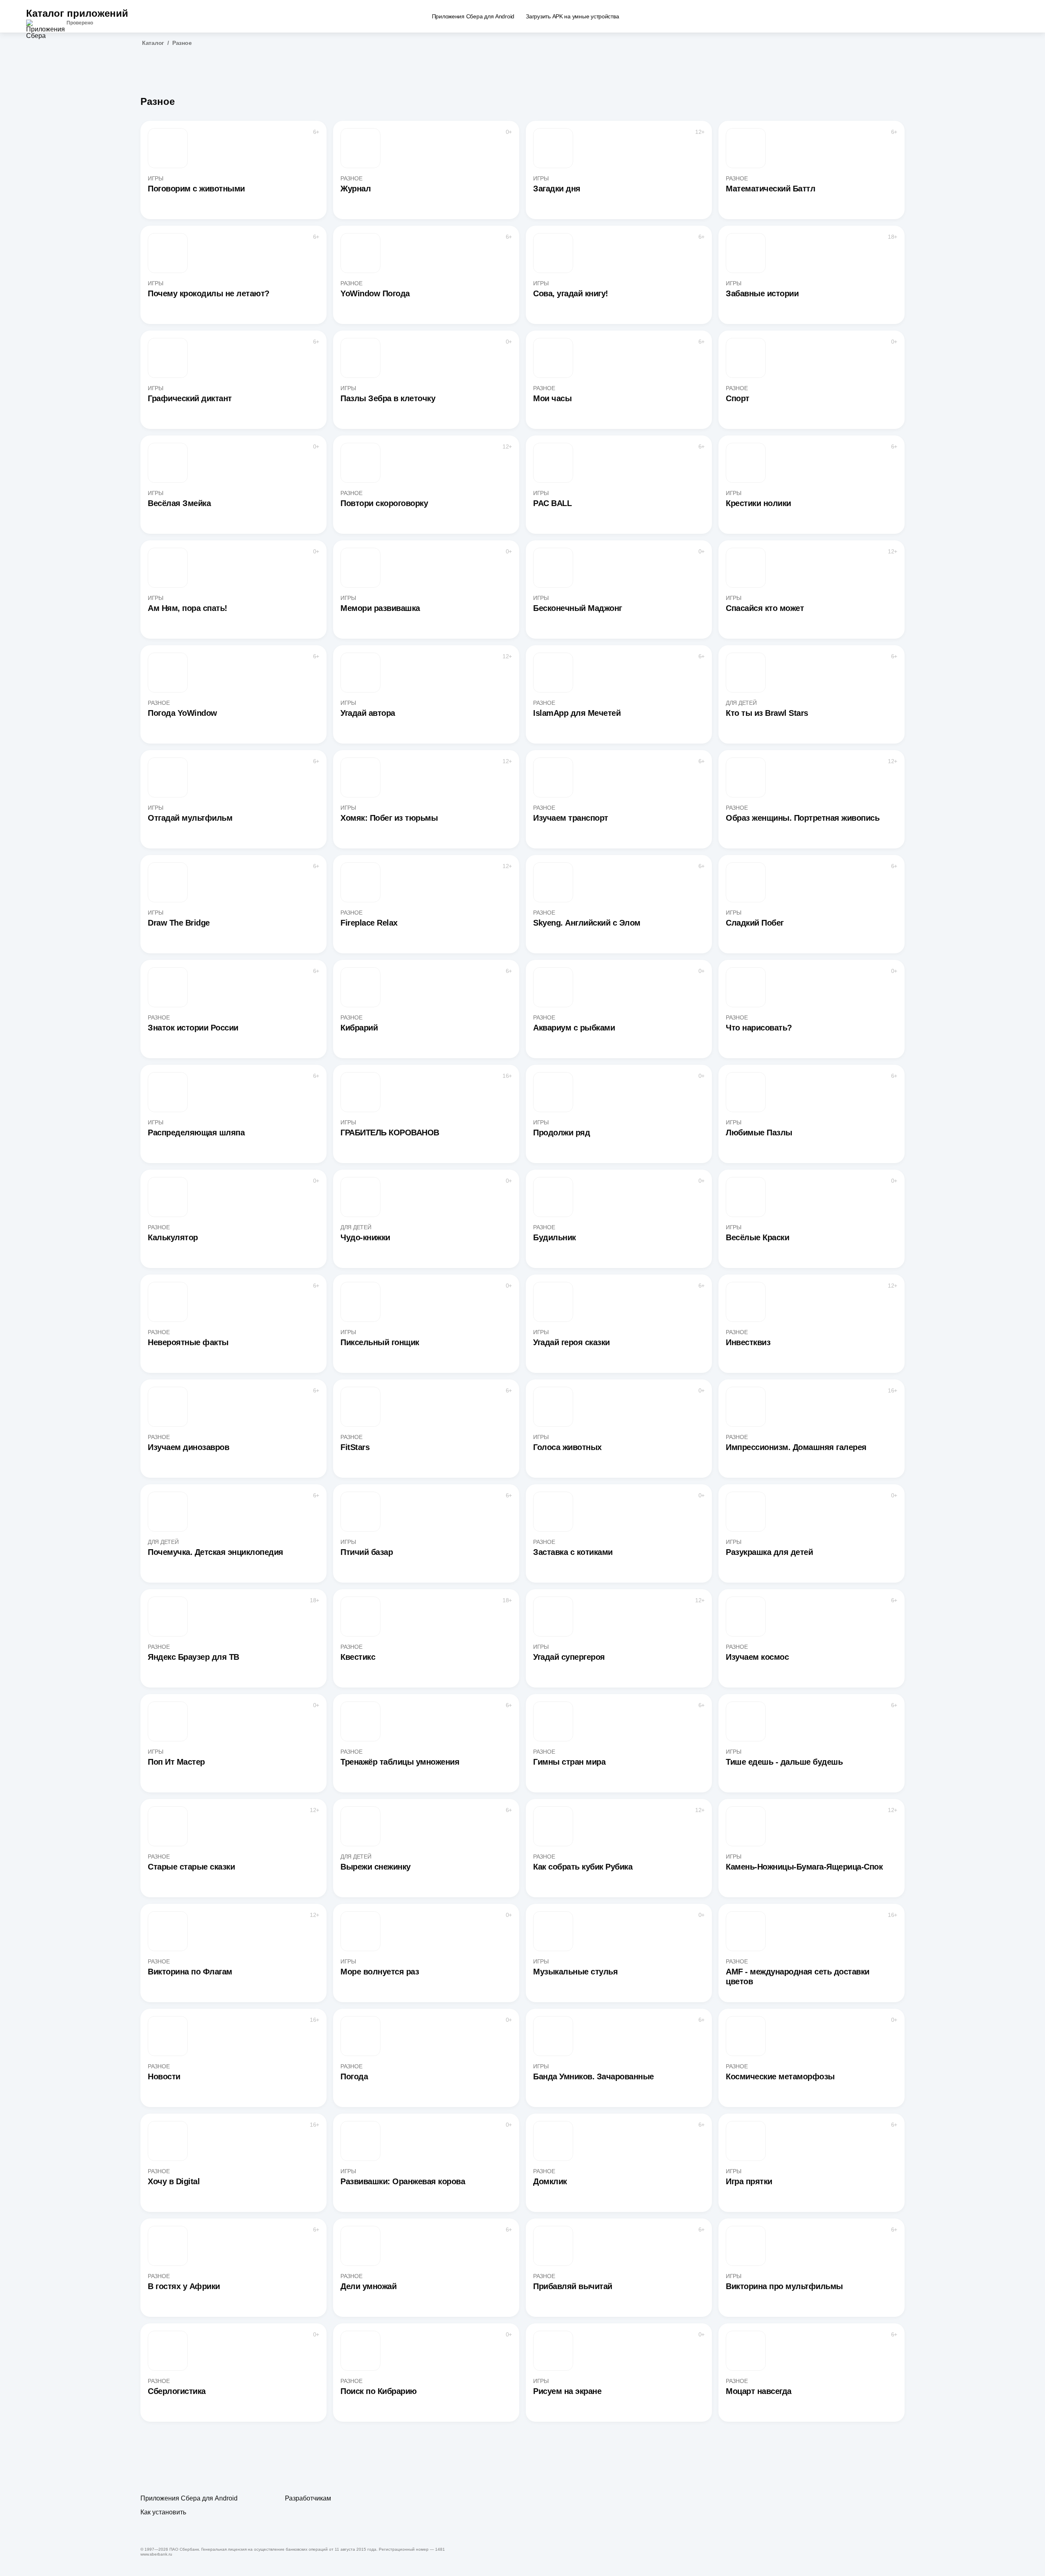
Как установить (163, 2512)
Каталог (153, 43)
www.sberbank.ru (156, 2554)
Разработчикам (308, 2498)
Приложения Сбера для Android (189, 2498)
